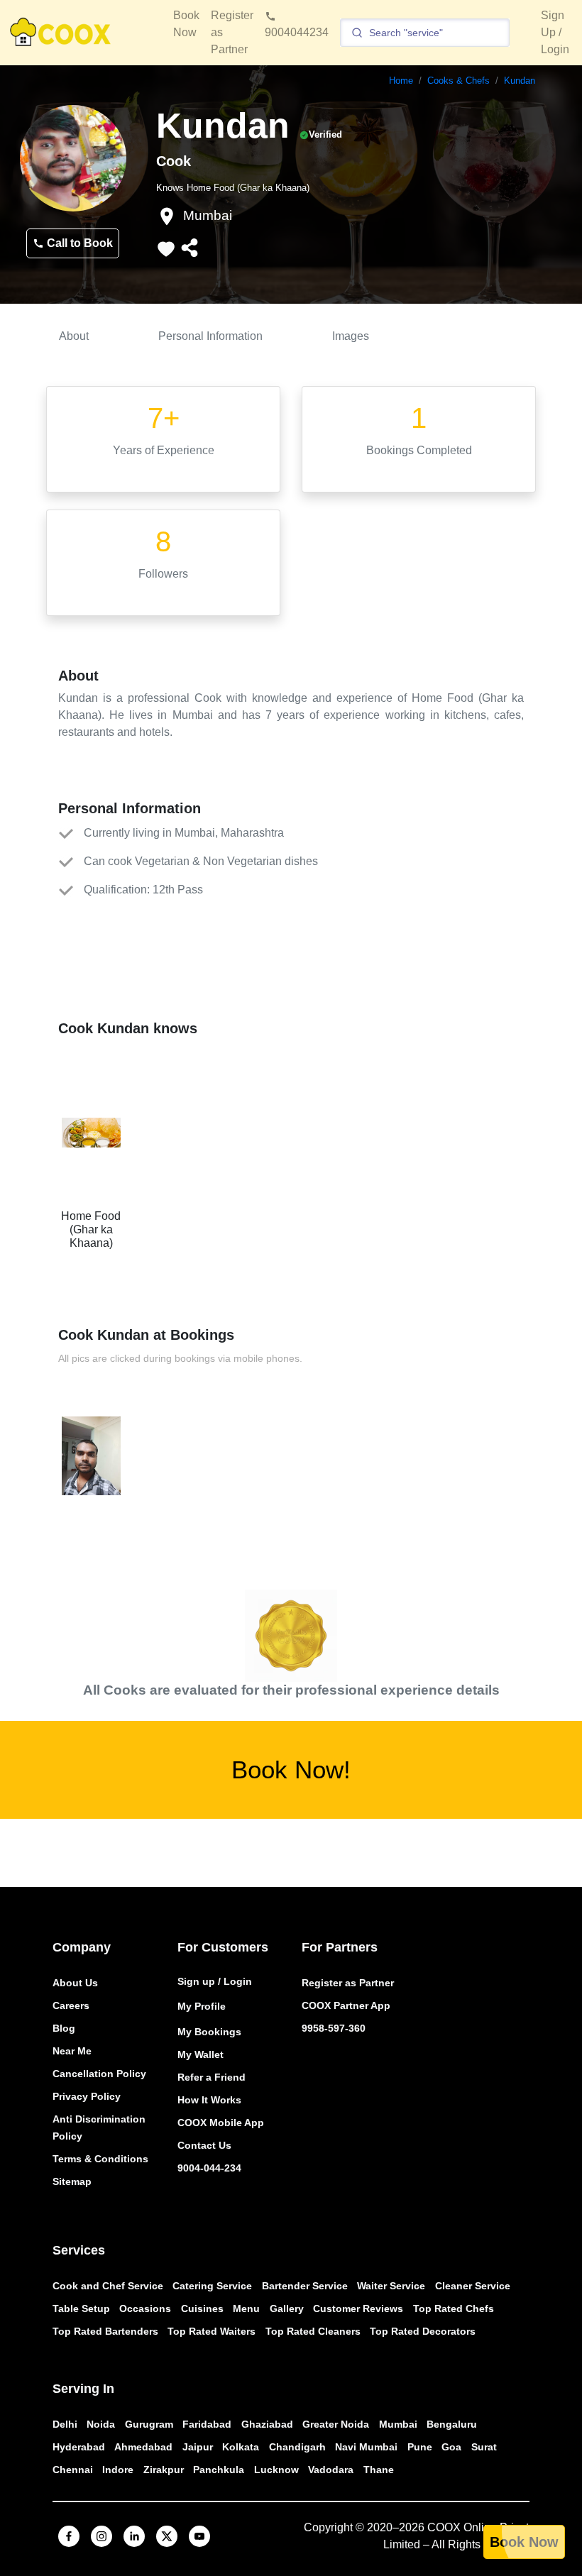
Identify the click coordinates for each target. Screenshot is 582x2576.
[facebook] (69, 2536)
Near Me (72, 2051)
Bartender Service (305, 2286)
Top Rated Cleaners (313, 2331)
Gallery (287, 2308)
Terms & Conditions (100, 2159)
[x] (167, 2536)
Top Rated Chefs (454, 2308)
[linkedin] (134, 2536)
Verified (325, 134)
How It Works (209, 2100)
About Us (75, 1983)
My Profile (202, 2006)
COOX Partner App (346, 2005)
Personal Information (210, 336)
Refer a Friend (212, 2077)
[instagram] (101, 2536)
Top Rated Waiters (212, 2331)
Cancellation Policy (99, 2074)
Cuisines (202, 2308)
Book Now (524, 2542)
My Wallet (201, 2054)
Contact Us (204, 2145)
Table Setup (81, 2308)
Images (351, 336)
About (74, 336)
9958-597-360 (334, 2028)
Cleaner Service (473, 2286)
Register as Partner (348, 1983)
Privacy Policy (87, 2096)
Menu (246, 2308)
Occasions (145, 2308)
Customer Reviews (358, 2308)
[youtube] (199, 2536)
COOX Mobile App (221, 2123)
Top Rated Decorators (423, 2331)
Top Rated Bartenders (105, 2331)
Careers (71, 2005)
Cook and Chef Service (108, 2286)
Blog (64, 2028)
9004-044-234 (209, 2168)
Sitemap (72, 2181)
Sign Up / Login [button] (555, 32)
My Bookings (209, 2032)
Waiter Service (391, 2286)
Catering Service (212, 2286)
